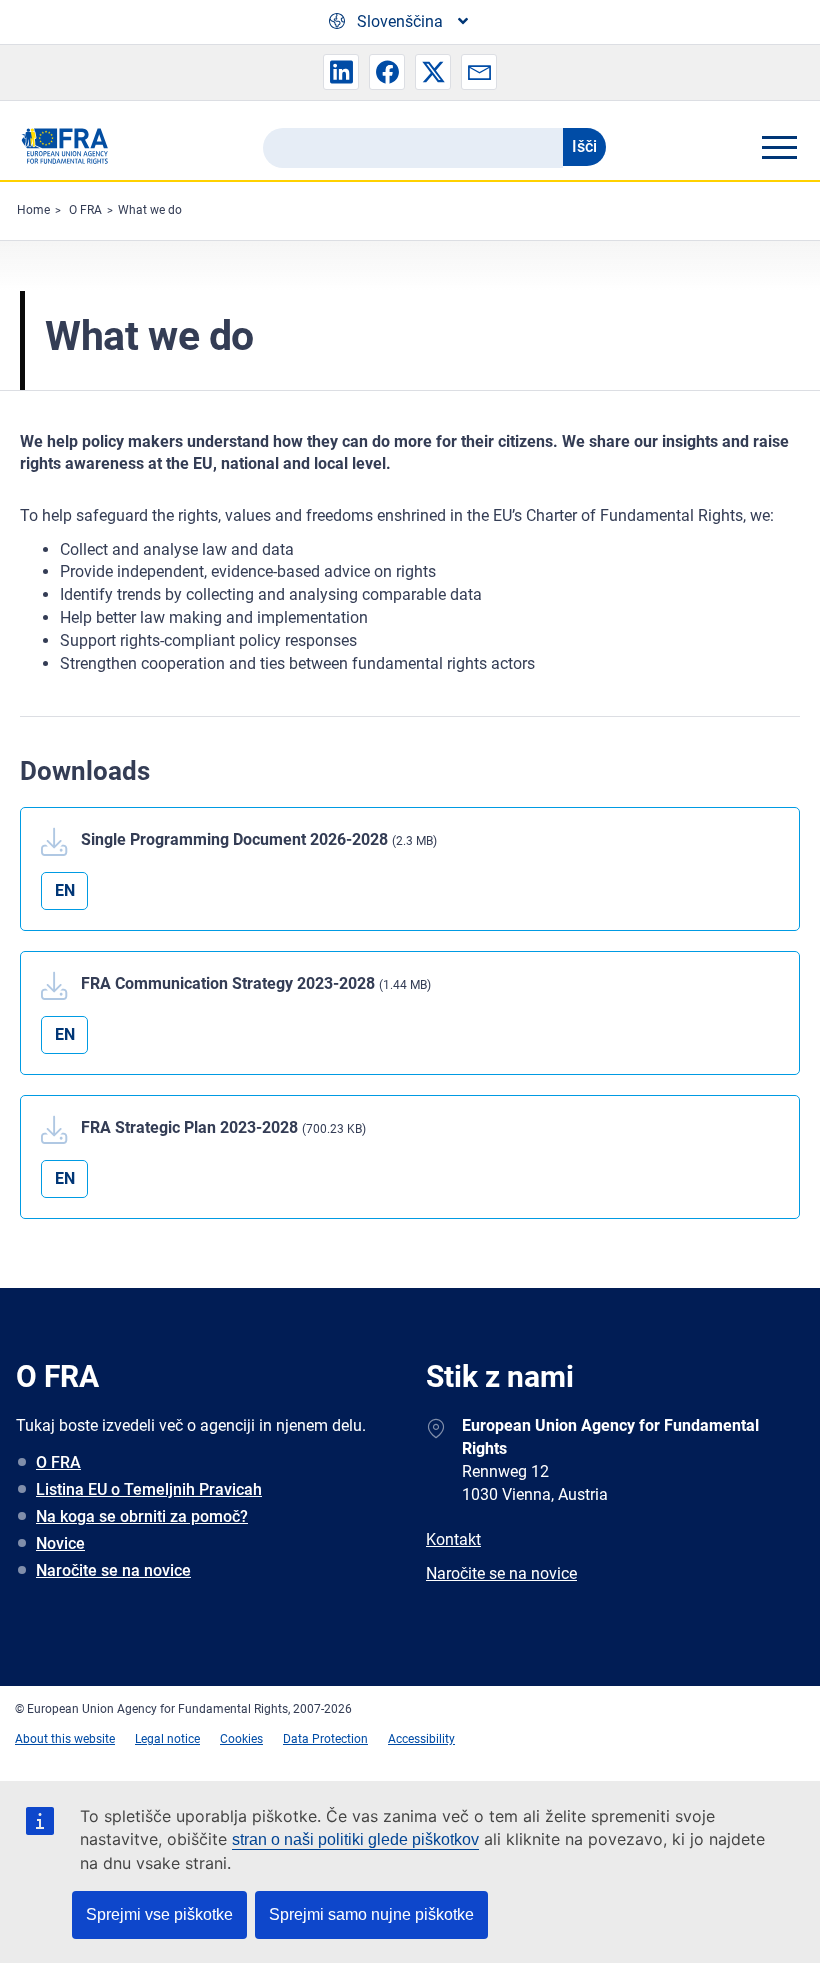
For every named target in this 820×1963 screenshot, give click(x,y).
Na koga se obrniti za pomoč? (142, 1516)
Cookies (241, 1739)
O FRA (85, 210)
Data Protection (325, 1739)
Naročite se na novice (113, 1570)
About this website (65, 1739)
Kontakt (453, 1539)
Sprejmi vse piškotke (159, 1914)
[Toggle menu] (779, 147)
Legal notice (167, 1739)
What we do (150, 210)
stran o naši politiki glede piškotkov (355, 1839)
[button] (341, 72)
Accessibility (421, 1739)
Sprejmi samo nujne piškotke (371, 1914)
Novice (60, 1543)
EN (65, 890)
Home (33, 210)
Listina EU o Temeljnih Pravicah (149, 1489)
